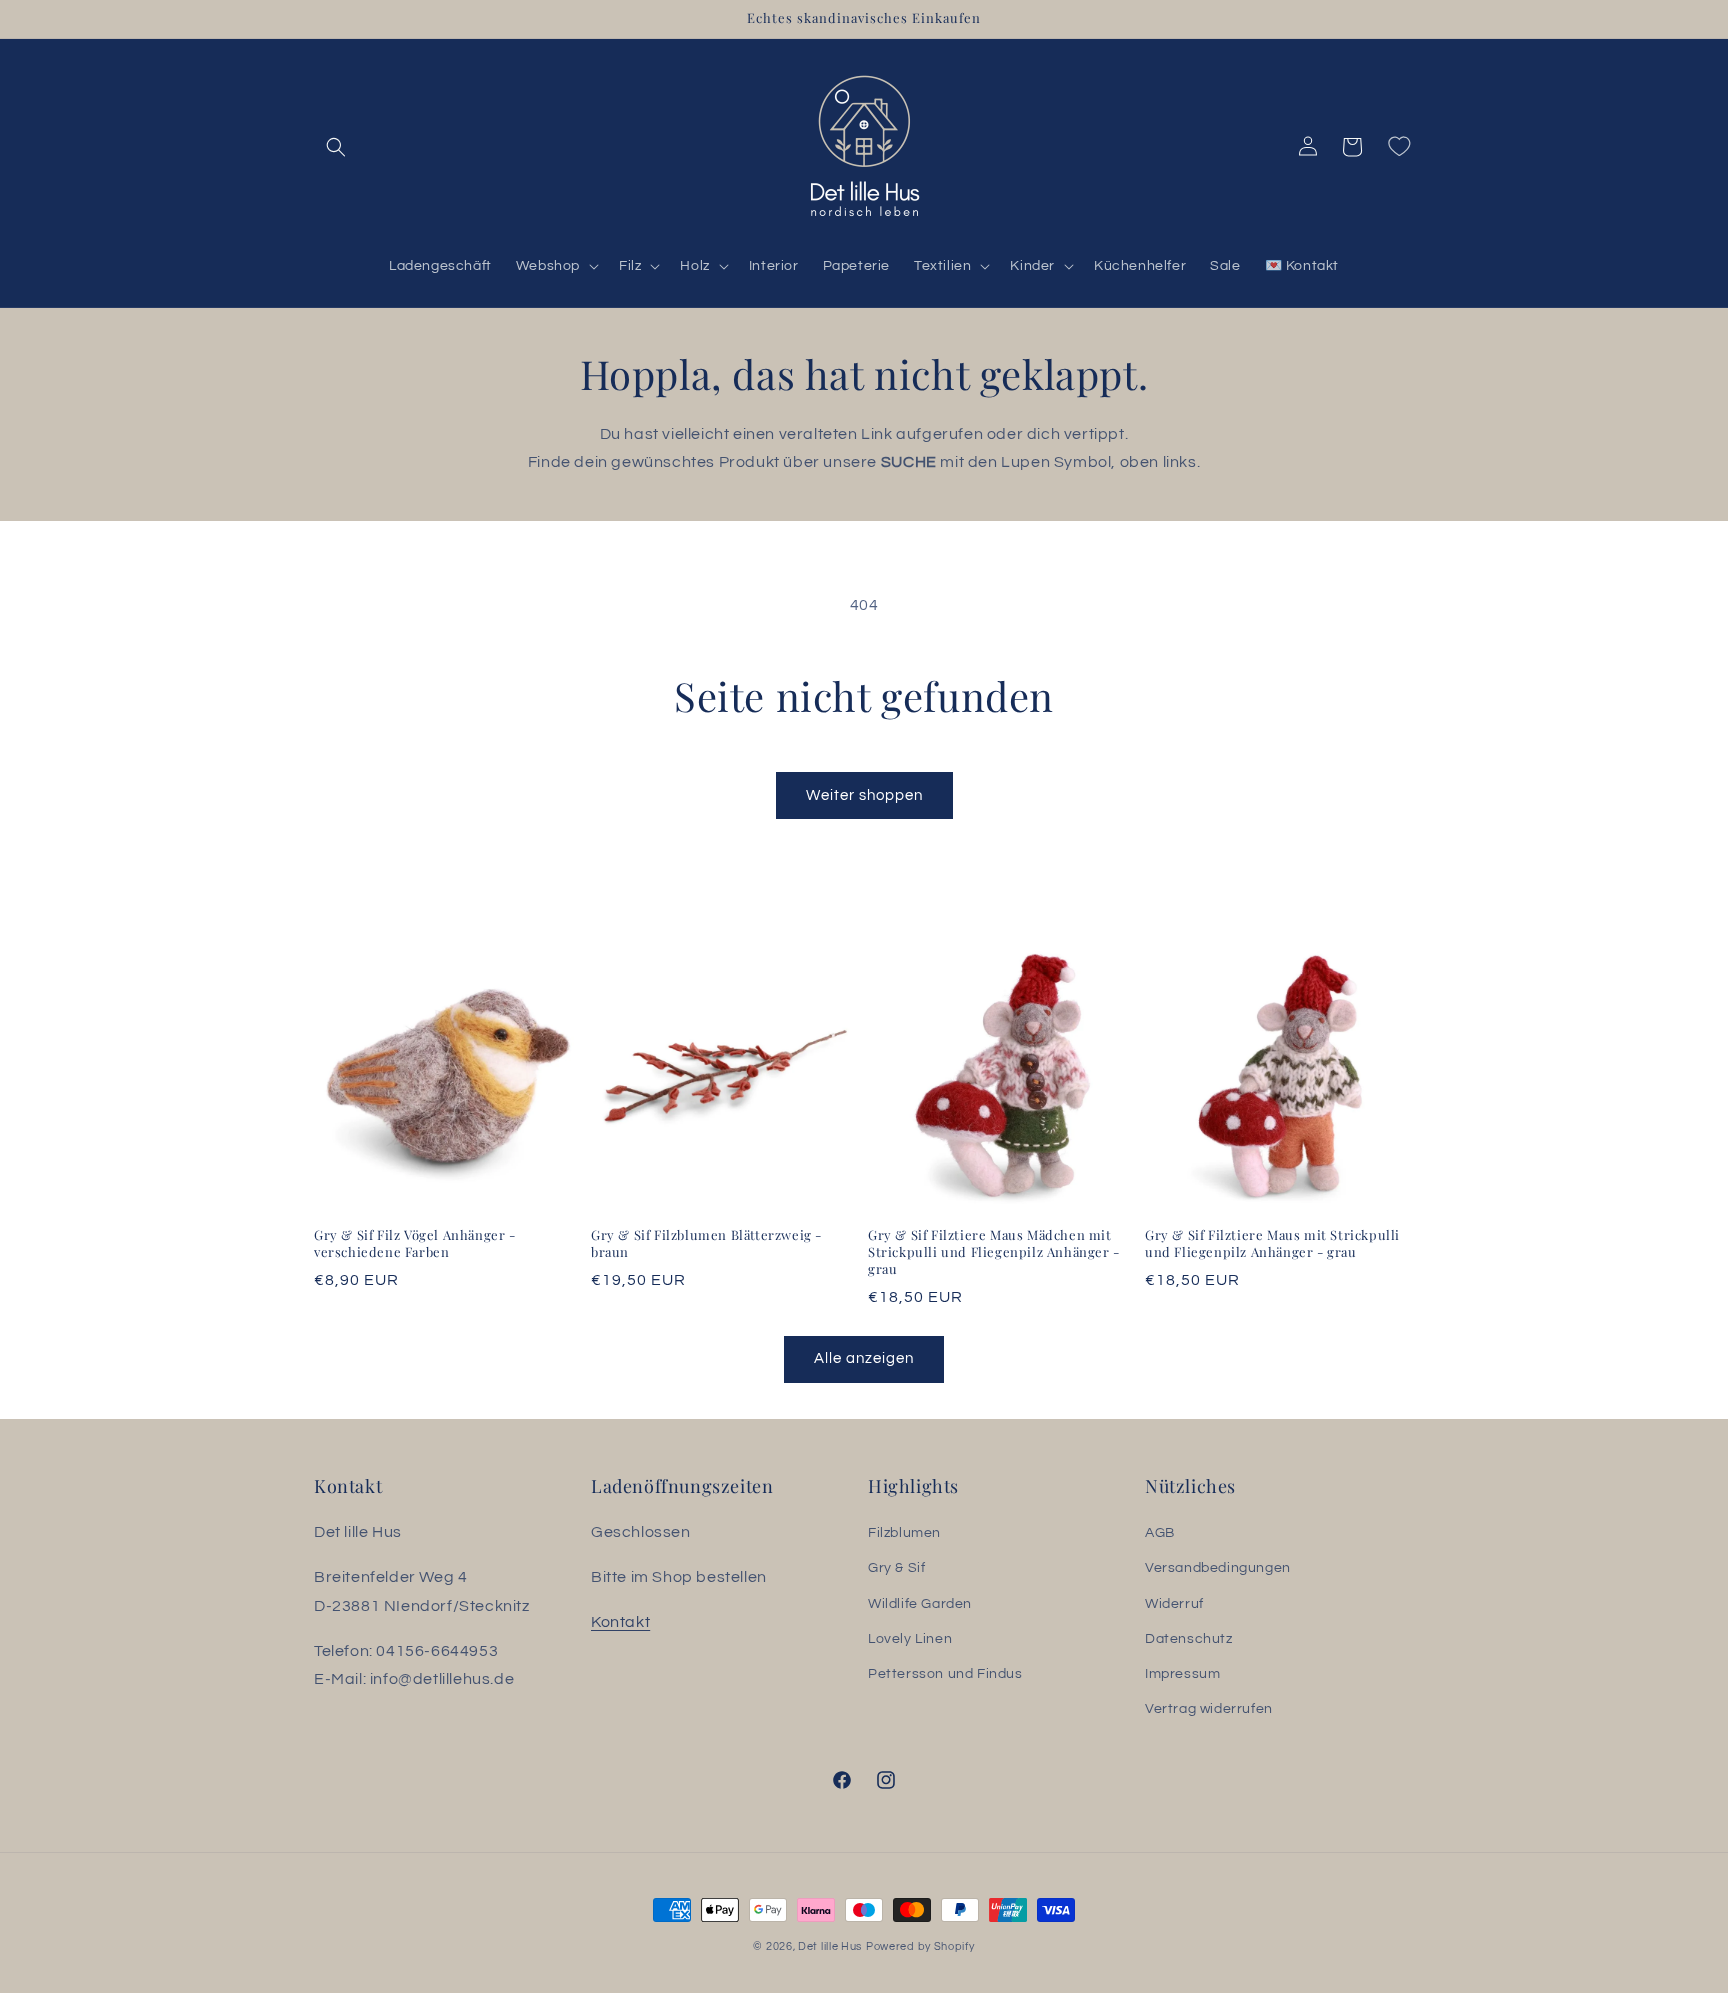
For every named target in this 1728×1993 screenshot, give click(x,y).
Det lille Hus (830, 1946)
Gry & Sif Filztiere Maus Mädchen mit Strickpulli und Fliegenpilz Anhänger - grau (994, 1252)
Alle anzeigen (864, 1358)
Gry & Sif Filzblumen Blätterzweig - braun (706, 1243)
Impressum (1182, 1674)
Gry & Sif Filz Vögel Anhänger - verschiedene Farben (415, 1243)
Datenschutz (1189, 1639)
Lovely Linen (910, 1639)
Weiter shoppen (864, 795)
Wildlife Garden (920, 1604)
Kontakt (620, 1622)
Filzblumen (904, 1533)
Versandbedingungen (1218, 1569)
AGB (1160, 1533)
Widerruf (1174, 1604)
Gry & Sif (896, 1569)
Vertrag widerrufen (1209, 1709)
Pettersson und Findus (945, 1674)
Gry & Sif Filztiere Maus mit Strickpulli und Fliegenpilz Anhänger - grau (1272, 1243)
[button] (336, 147)
